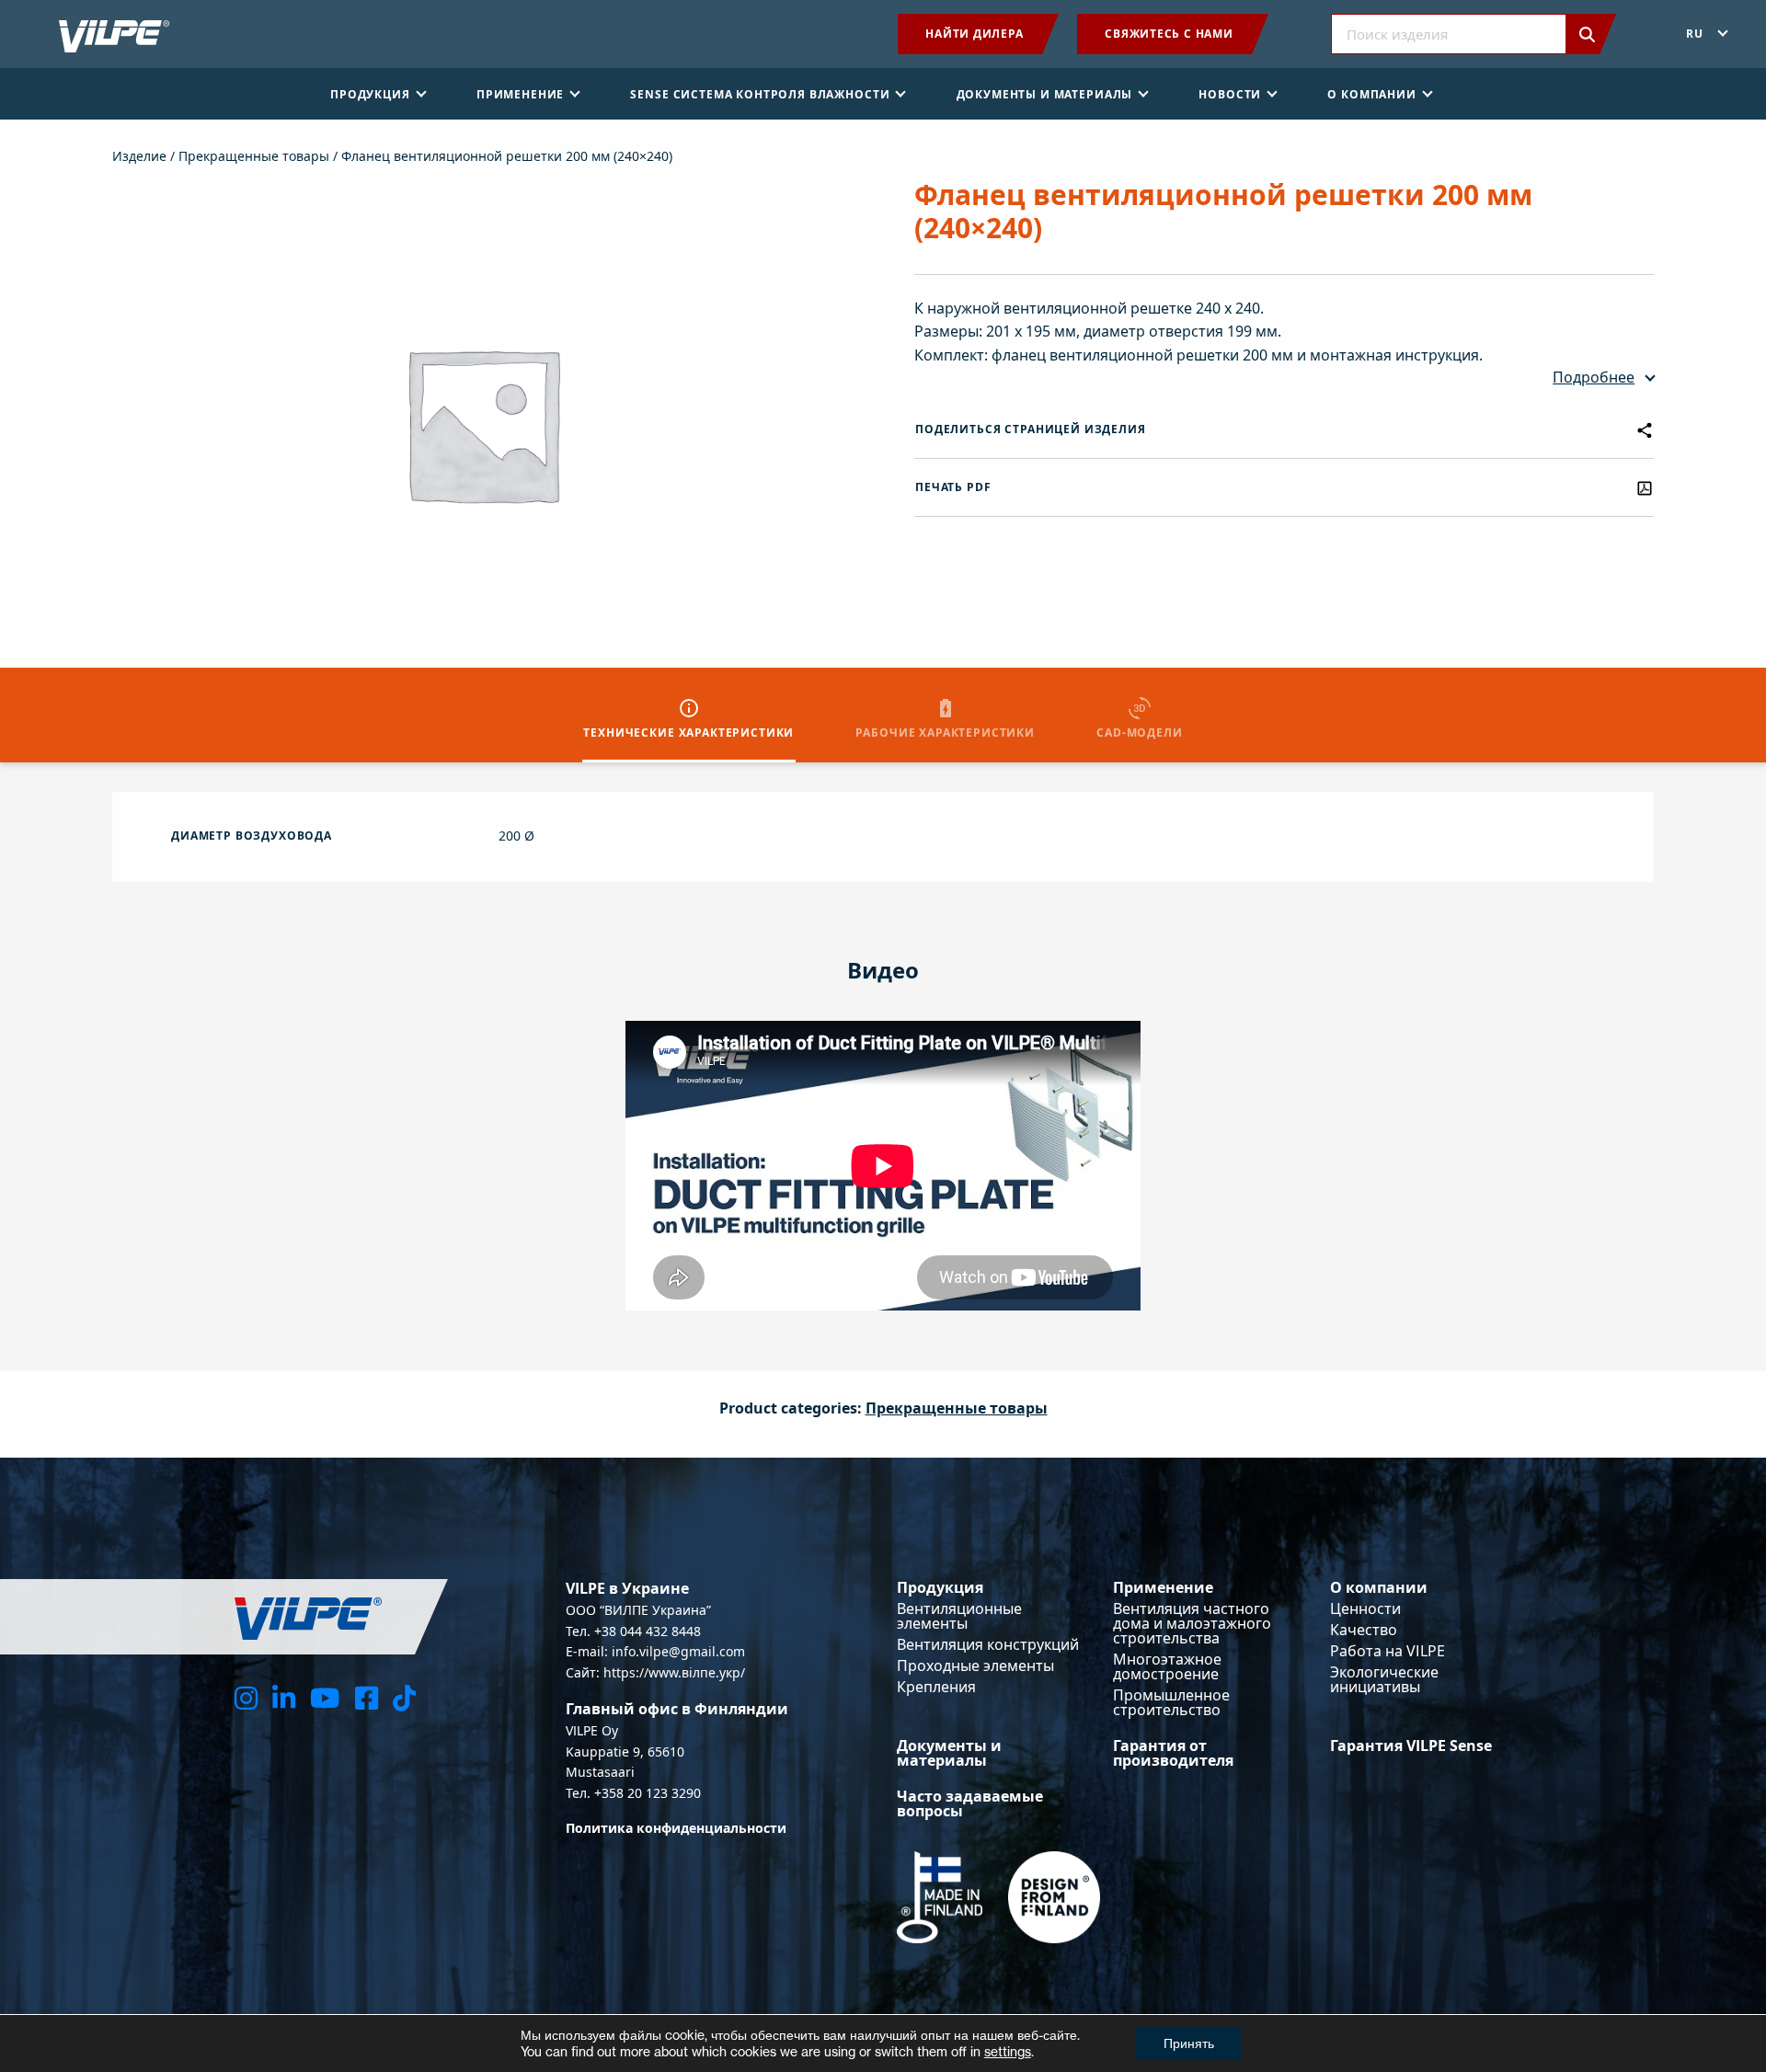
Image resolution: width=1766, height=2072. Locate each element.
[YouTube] (325, 1697)
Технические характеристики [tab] (688, 733)
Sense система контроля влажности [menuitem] (760, 94)
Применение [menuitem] (520, 94)
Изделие (139, 156)
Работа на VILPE (1388, 1651)
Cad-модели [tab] (1139, 733)
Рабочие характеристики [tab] (945, 733)
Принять (1189, 2043)
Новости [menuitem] (1230, 94)
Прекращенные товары (254, 156)
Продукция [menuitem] (370, 94)
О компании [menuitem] (1371, 94)
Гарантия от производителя (1173, 1753)
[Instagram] (246, 1697)
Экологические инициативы (1384, 1679)
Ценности (1365, 1608)
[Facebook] (367, 1697)
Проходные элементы (975, 1666)
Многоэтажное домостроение (1167, 1666)
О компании (1379, 1587)
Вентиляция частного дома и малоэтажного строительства (1192, 1623)
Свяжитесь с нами (1169, 34)
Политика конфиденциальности (676, 1828)
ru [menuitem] (1695, 34)
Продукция (940, 1587)
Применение (1163, 1587)
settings (1008, 2051)
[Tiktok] (404, 1697)
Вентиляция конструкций (988, 1644)
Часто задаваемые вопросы (970, 1803)
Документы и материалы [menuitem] (1045, 94)
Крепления (936, 1687)
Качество (1364, 1630)
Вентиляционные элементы (959, 1616)
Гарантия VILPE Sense (1411, 1746)
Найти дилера (974, 34)
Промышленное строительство (1171, 1702)
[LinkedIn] (284, 1697)
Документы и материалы (949, 1753)
